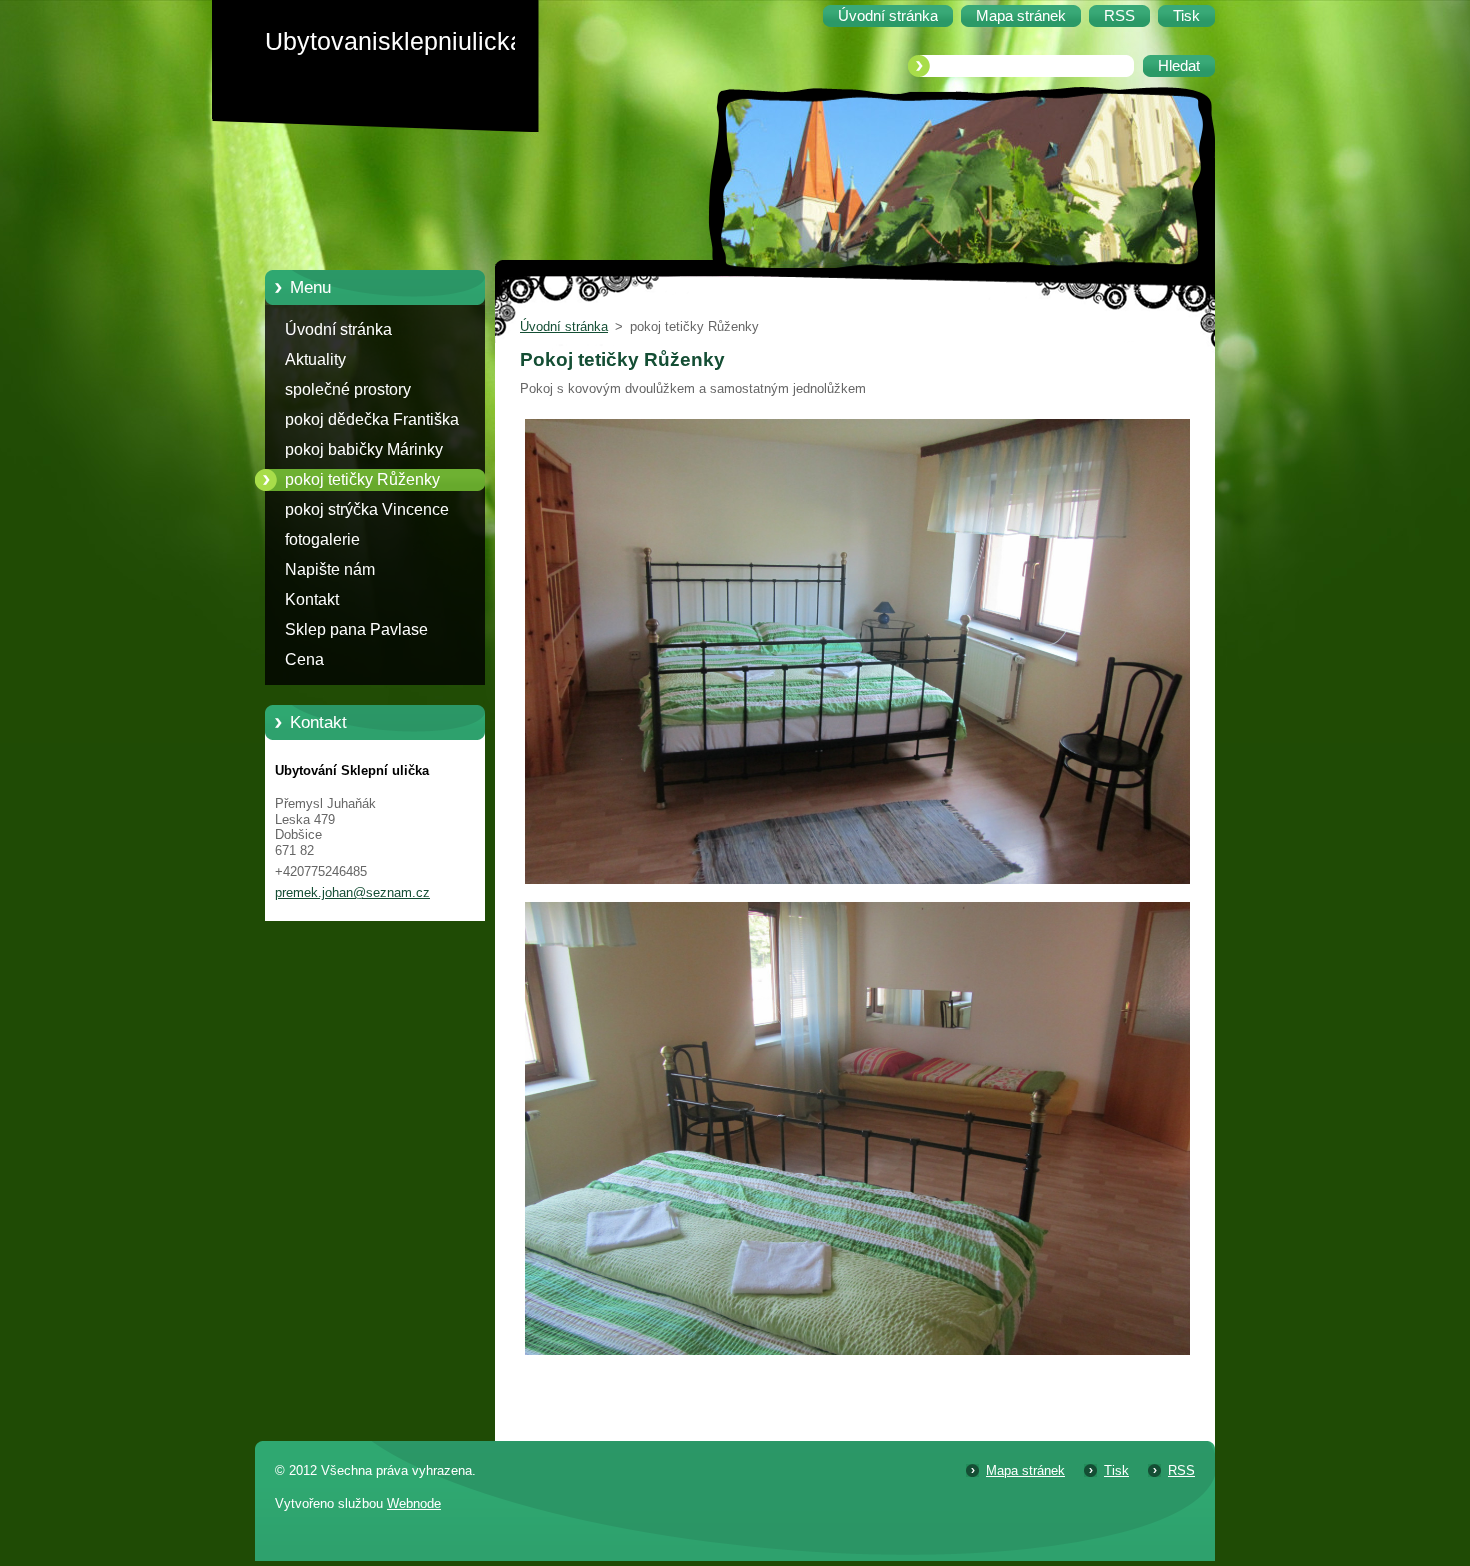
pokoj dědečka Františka (372, 419)
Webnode (414, 1503)
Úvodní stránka (338, 329)
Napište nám (330, 569)
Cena (304, 659)
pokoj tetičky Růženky (362, 479)
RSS (1181, 1470)
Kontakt (312, 599)
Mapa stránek (1025, 1470)
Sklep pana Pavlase (356, 629)
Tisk (1116, 1470)
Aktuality (315, 359)
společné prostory (348, 389)
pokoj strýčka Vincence (367, 509)
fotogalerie (322, 539)
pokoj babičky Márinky (364, 449)
